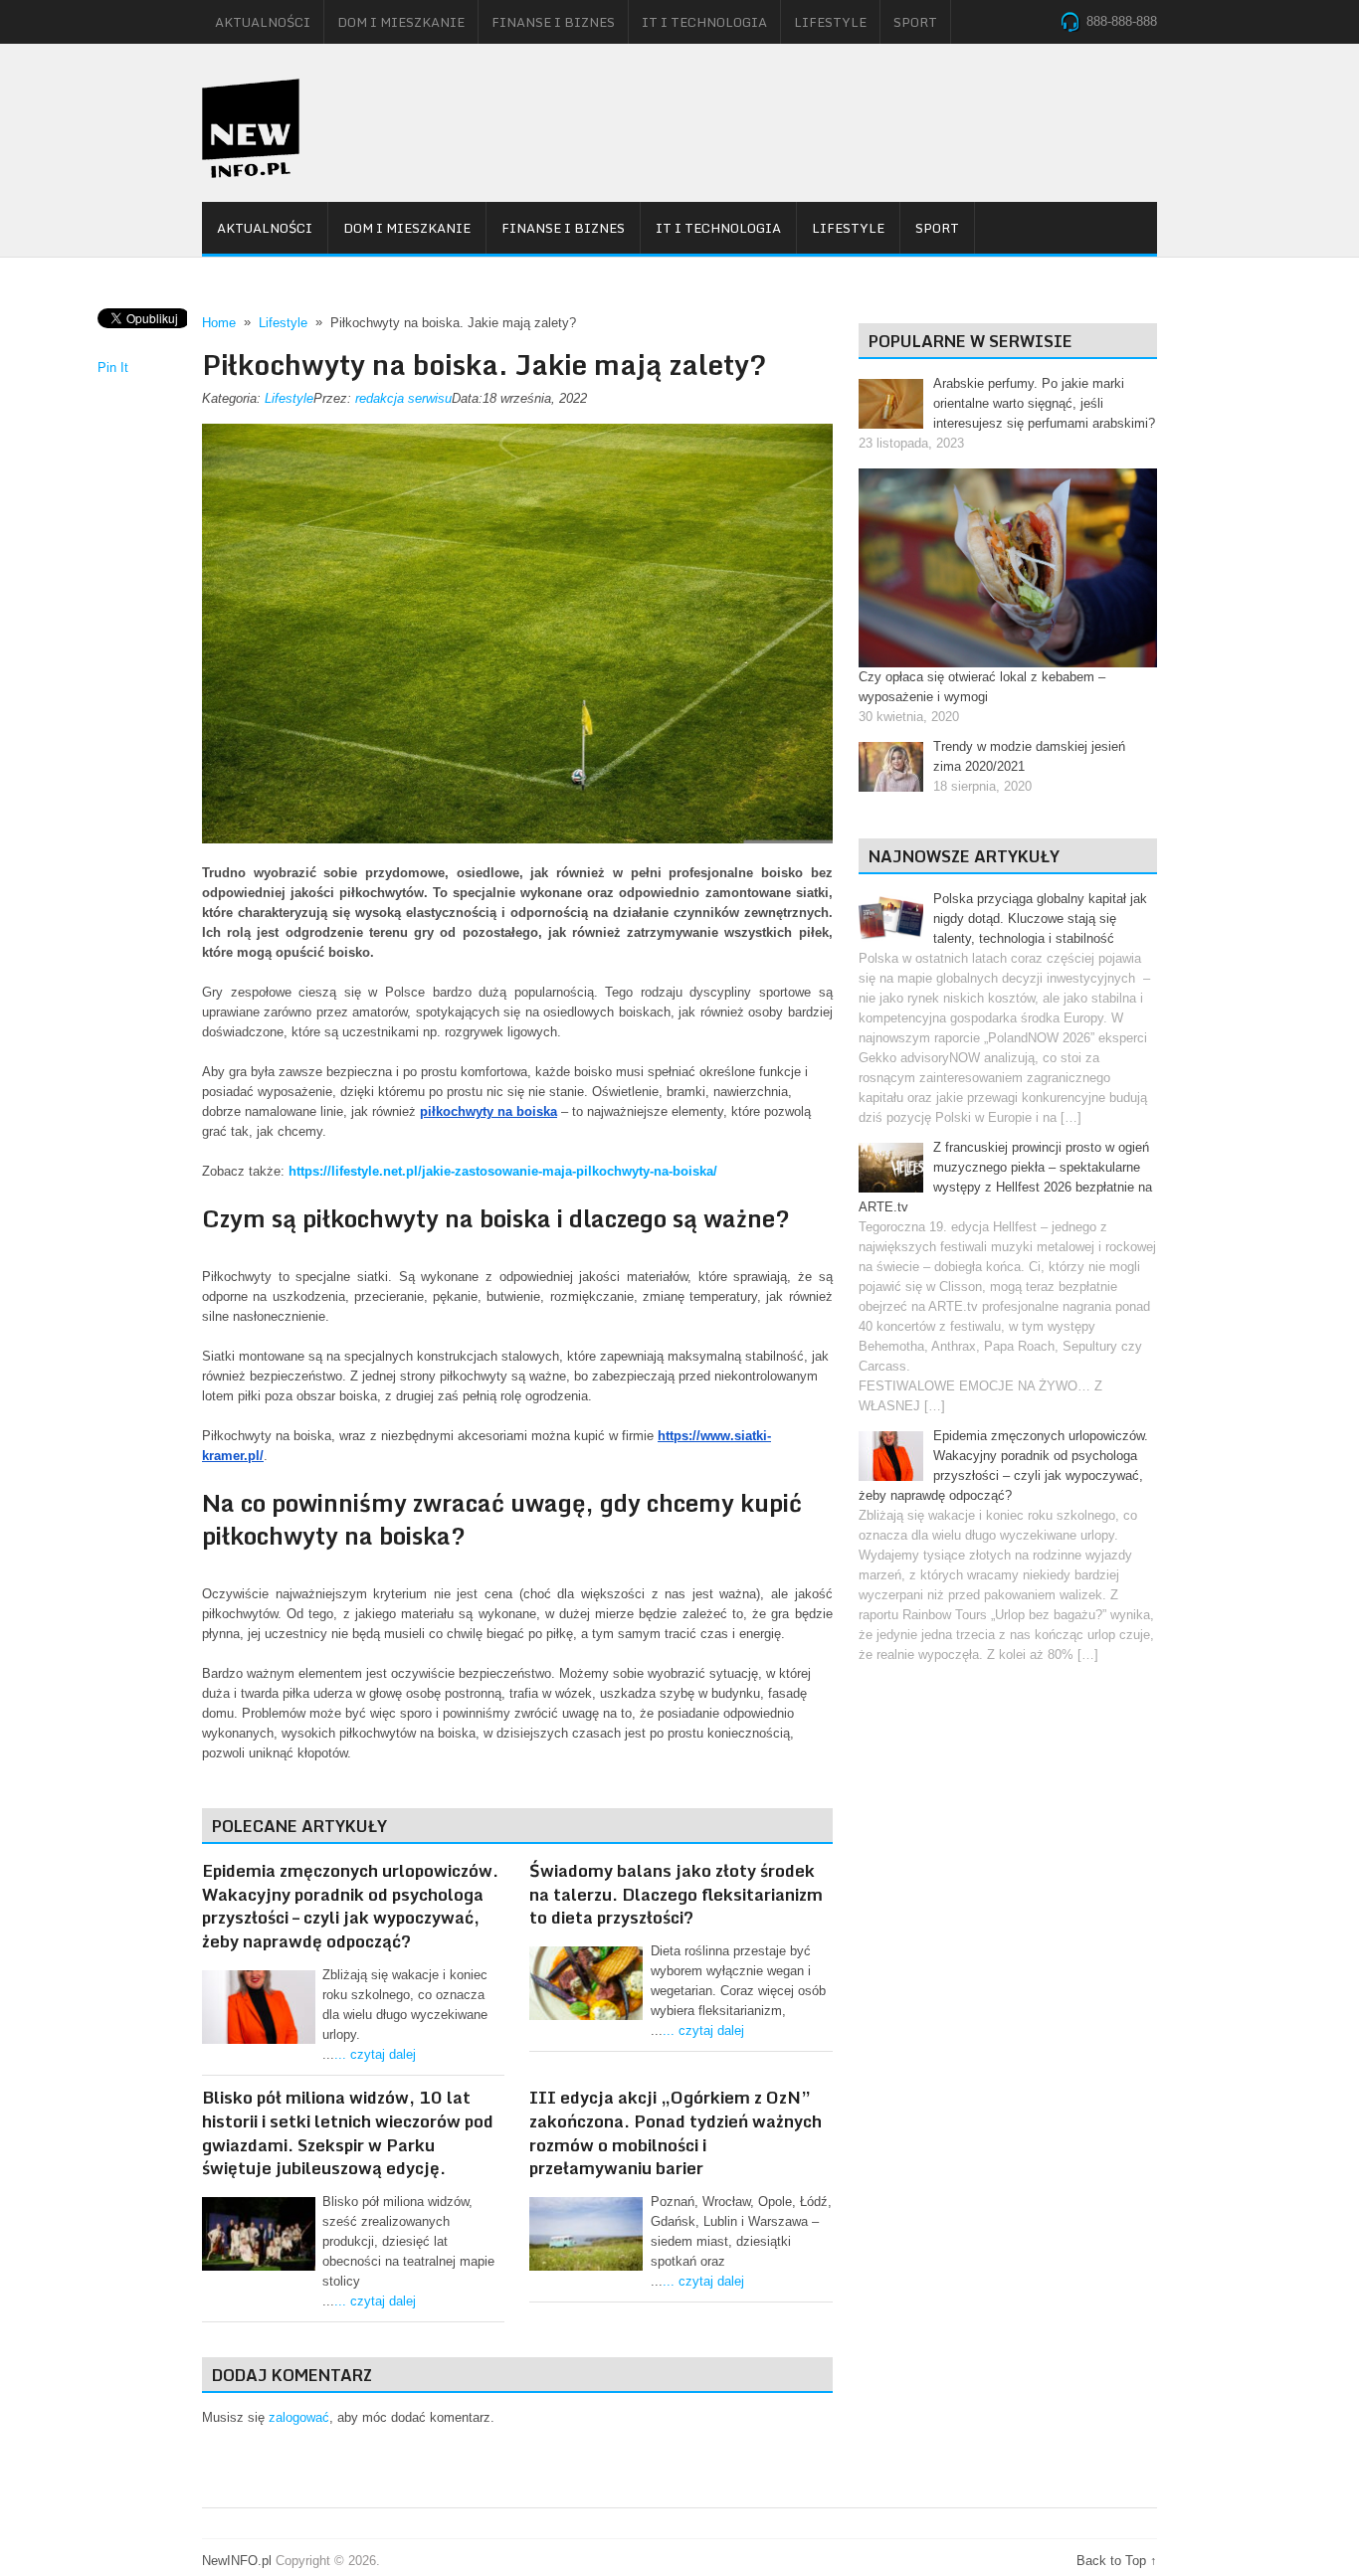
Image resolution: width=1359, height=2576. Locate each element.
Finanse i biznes (553, 22)
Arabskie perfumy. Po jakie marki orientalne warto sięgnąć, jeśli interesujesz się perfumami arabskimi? (1044, 403)
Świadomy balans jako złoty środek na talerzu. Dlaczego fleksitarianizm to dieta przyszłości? (676, 1894)
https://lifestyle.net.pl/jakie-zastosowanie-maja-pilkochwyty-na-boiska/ (503, 1171)
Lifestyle (830, 22)
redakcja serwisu (403, 398)
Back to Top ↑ (1117, 2561)
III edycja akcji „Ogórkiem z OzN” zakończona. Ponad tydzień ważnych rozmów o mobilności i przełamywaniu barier (676, 2132)
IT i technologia (704, 22)
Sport (915, 22)
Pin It (113, 368)
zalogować (299, 2417)
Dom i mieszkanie (401, 22)
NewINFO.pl (237, 2561)
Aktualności (263, 22)
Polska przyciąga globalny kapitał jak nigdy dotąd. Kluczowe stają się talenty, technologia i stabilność (1040, 919)
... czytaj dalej (375, 2054)
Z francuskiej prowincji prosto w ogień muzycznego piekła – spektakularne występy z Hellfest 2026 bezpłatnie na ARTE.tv (1005, 1177)
